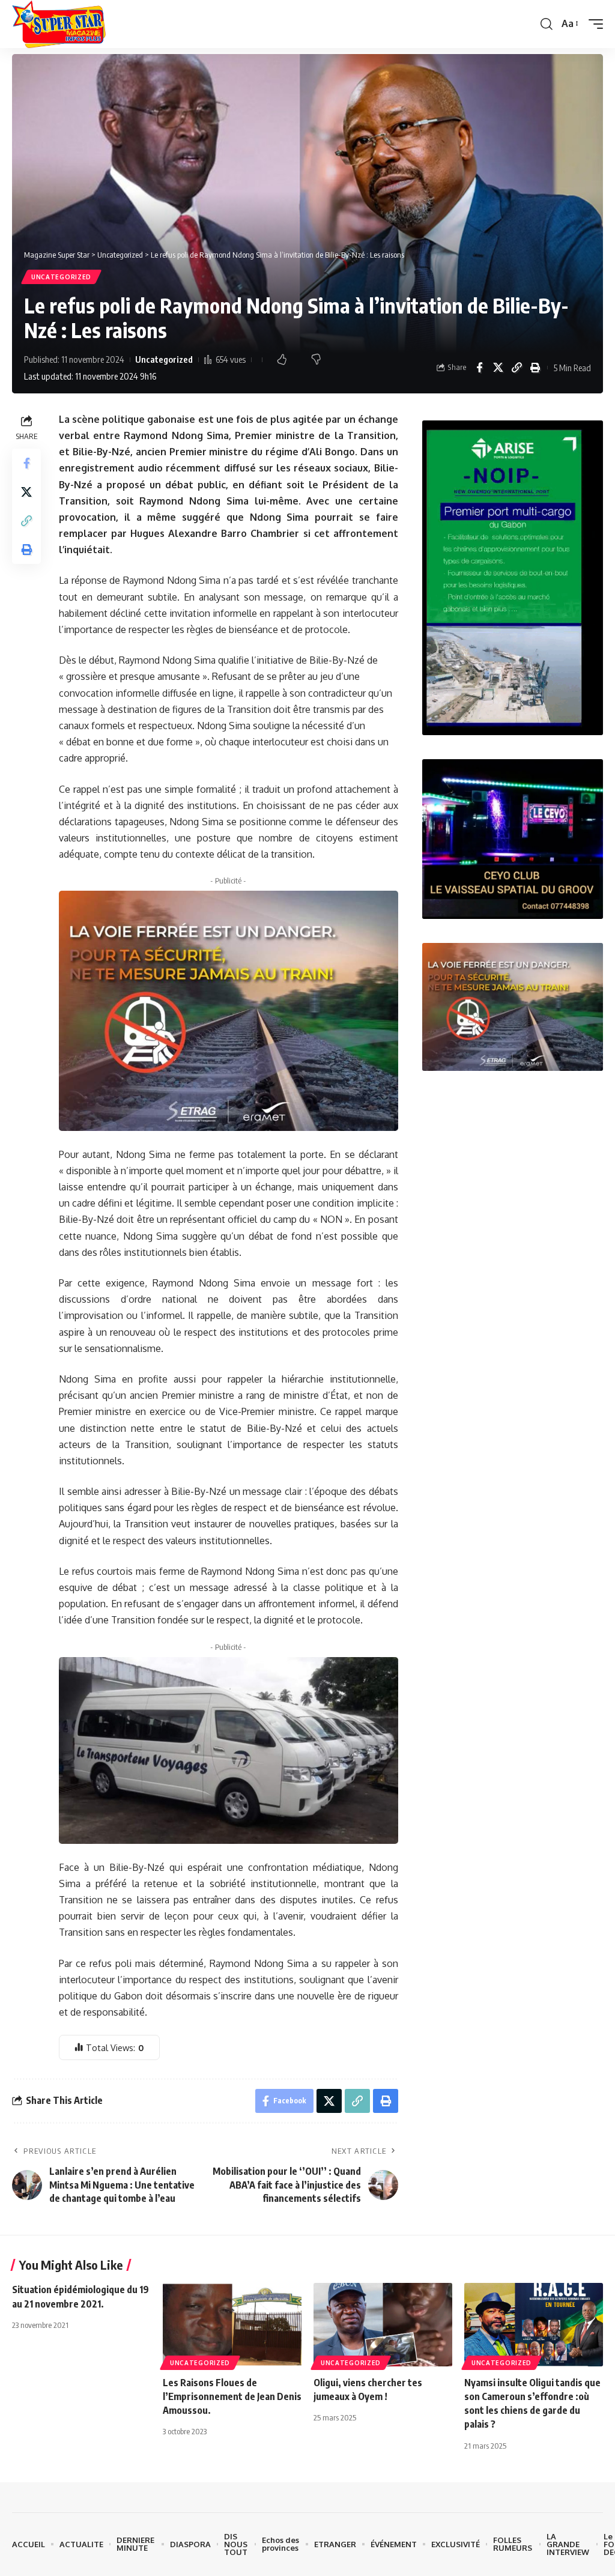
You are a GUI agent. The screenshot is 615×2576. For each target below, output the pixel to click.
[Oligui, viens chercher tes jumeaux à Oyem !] (383, 2325)
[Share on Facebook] (479, 368)
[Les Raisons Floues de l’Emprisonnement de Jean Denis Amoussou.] (232, 2325)
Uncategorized (61, 277)
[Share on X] (498, 368)
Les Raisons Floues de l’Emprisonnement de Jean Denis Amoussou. (232, 2396)
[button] (547, 24)
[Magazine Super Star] (59, 24)
